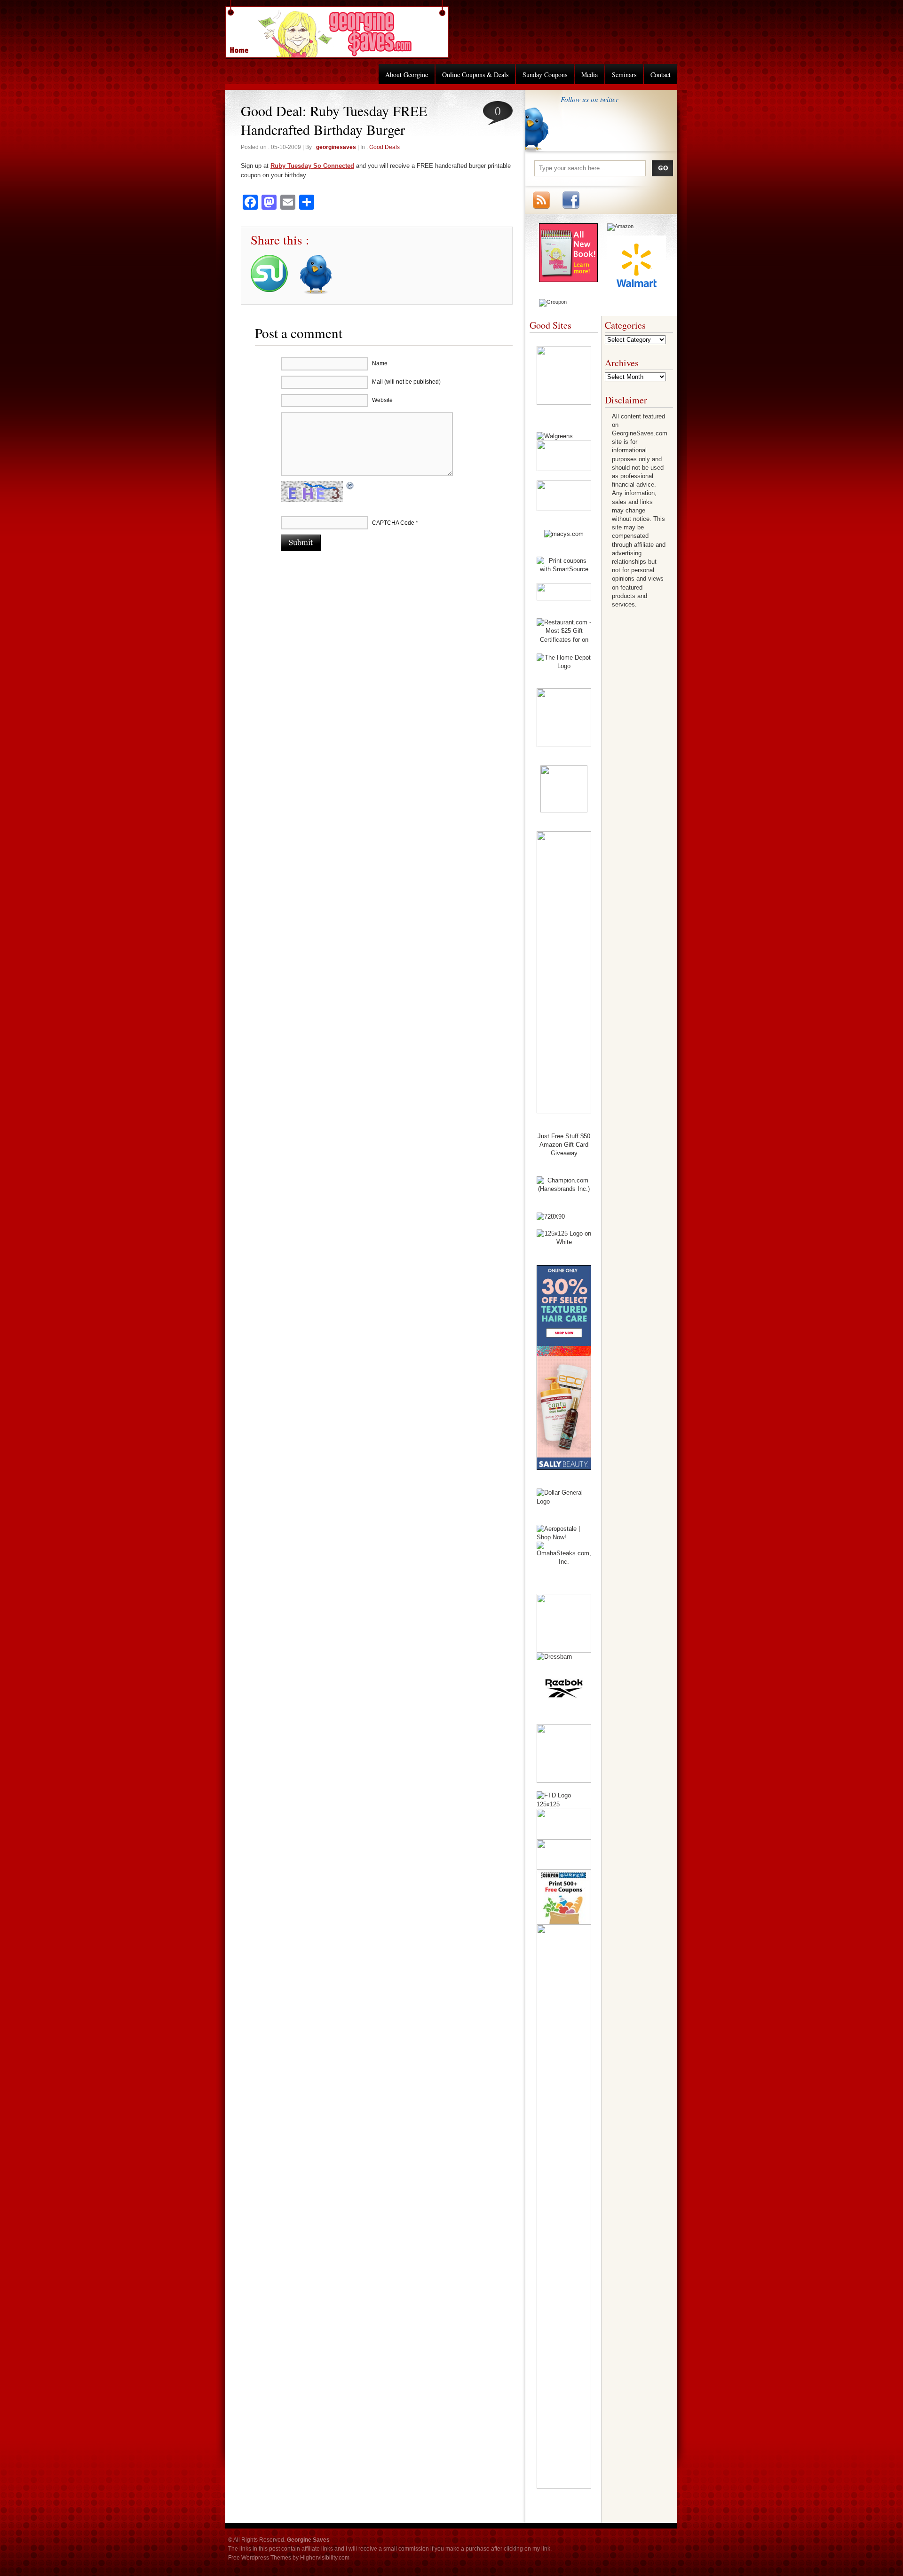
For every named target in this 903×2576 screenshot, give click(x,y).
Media (590, 75)
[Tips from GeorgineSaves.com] (568, 280)
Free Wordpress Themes (260, 2558)
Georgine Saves (245, 47)
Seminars (624, 75)
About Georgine (407, 75)
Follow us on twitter (590, 99)
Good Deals (384, 147)
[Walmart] (637, 292)
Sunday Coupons (545, 75)
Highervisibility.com (325, 2558)
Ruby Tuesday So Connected (312, 166)
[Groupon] (553, 302)
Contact (661, 75)
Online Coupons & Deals (475, 75)
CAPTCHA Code (393, 523)
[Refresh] (350, 487)
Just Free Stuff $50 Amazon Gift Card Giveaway (564, 1145)
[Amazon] (620, 226)
